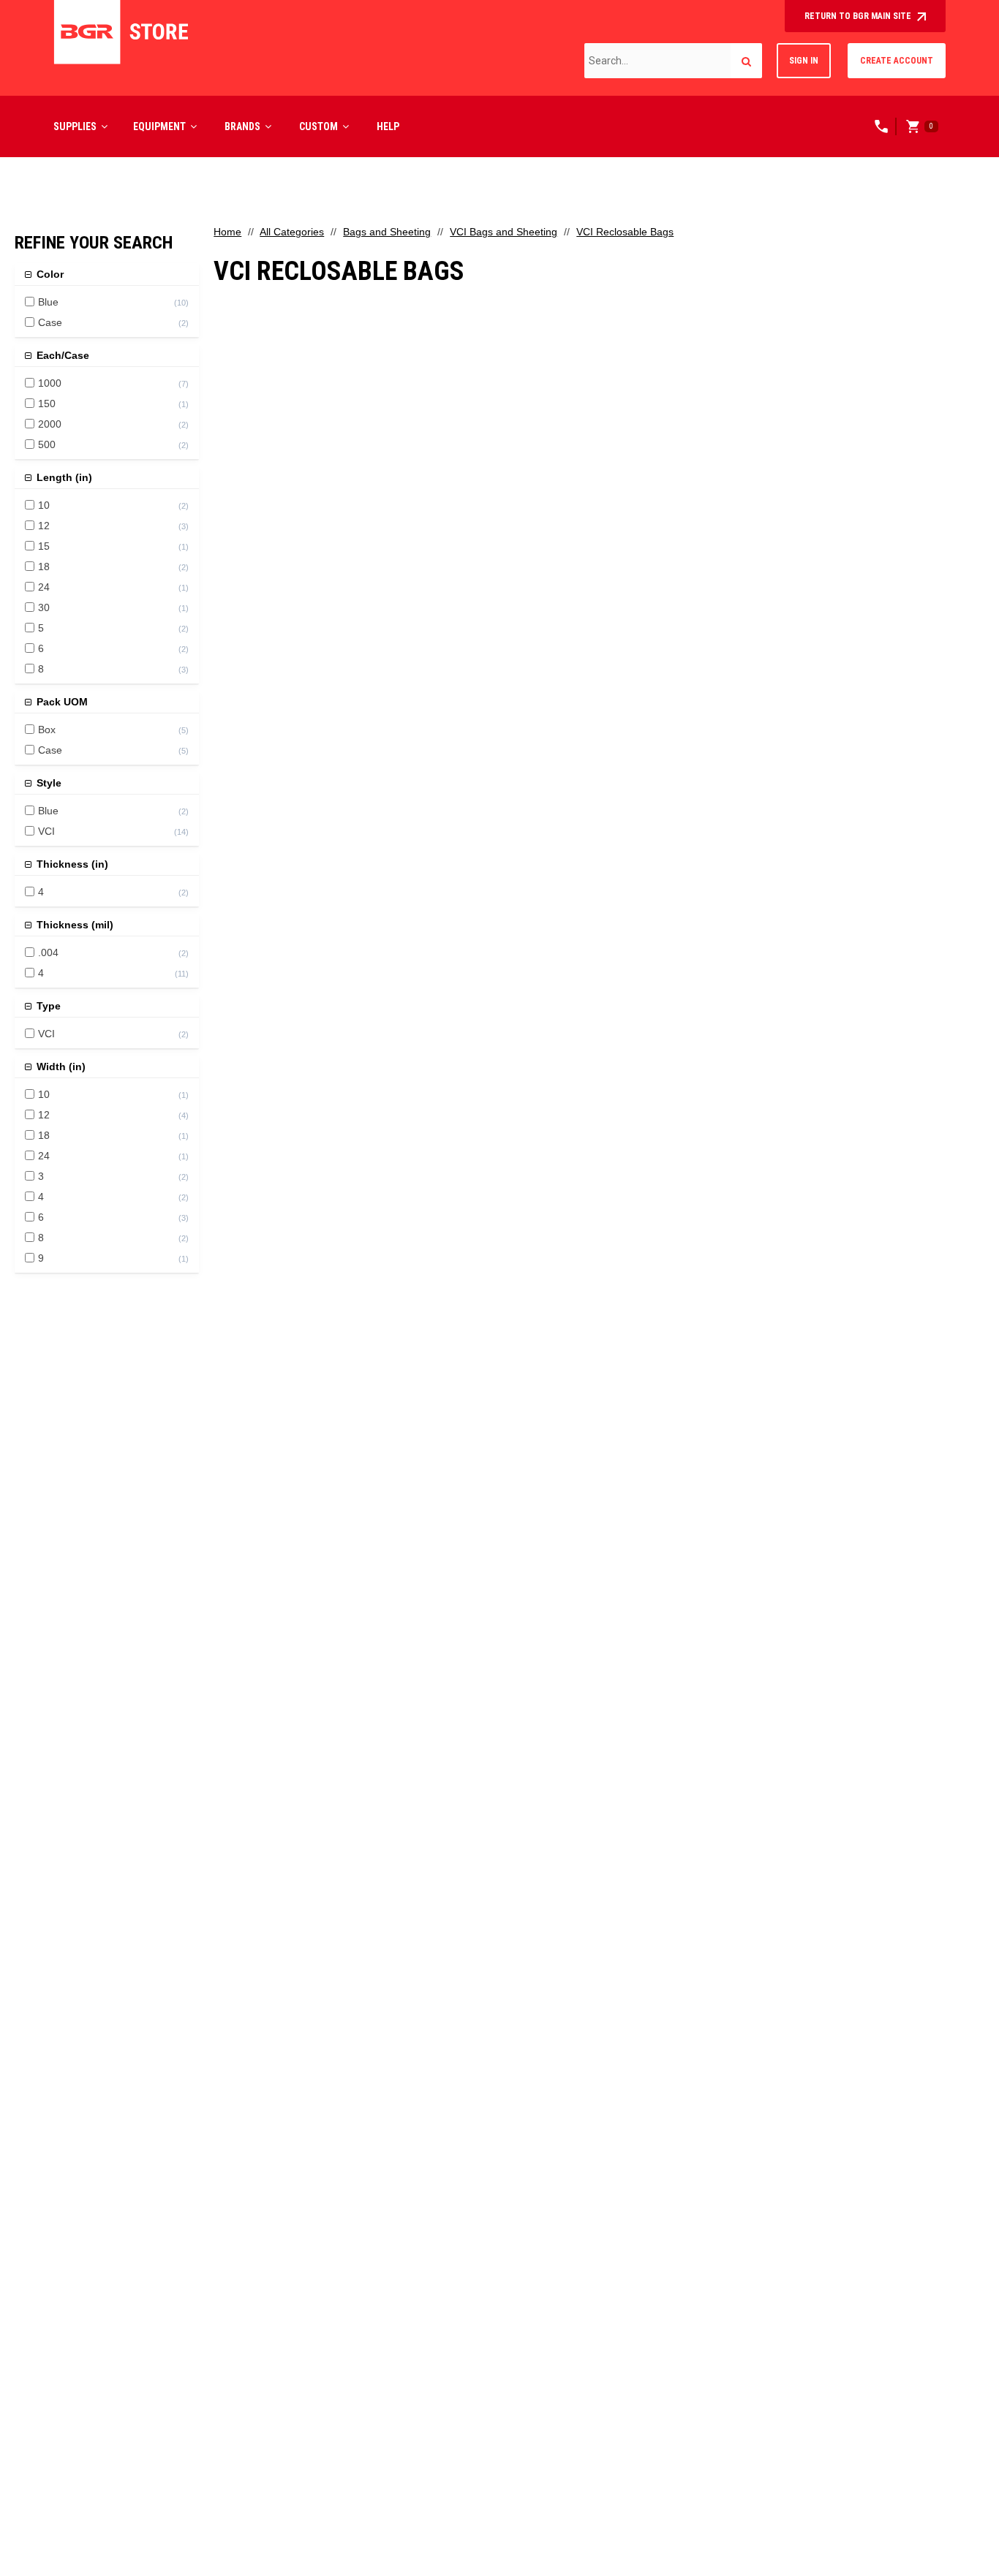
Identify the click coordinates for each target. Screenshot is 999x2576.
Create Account (897, 61)
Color (49, 274)
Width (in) (60, 1067)
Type (47, 1006)
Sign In (804, 61)
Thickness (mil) (73, 925)
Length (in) (63, 477)
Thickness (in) (71, 864)
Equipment (159, 126)
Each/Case (61, 355)
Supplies (75, 126)
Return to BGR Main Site (859, 16)
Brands (242, 126)
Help (388, 126)
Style (48, 783)
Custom (318, 126)
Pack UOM (61, 702)
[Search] (746, 61)
